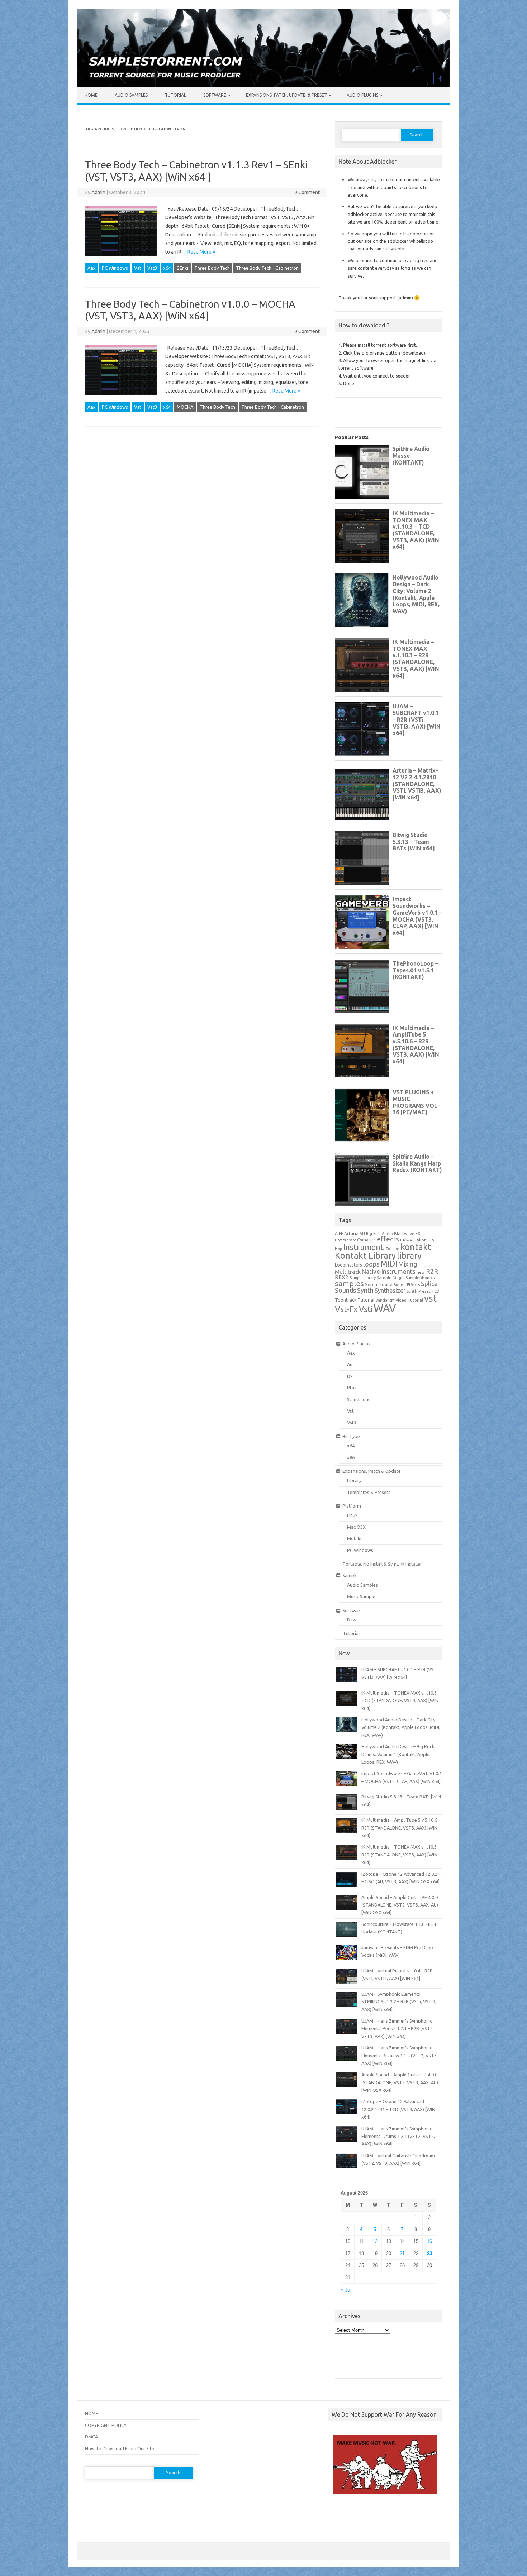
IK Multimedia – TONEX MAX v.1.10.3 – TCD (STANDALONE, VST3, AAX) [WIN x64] (401, 1700)
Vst (138, 268)
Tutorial (175, 95)
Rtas (352, 1388)
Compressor (345, 1240)
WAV (385, 1308)
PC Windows (115, 268)
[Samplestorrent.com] (263, 86)
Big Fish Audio (379, 1234)
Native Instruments (389, 1271)
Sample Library (363, 1278)
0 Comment (307, 192)
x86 (351, 1457)
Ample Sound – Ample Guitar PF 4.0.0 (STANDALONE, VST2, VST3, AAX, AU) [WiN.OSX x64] (400, 1905)
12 (375, 2241)
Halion (420, 1240)
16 (429, 2241)
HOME (92, 2413)
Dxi (350, 1376)
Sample (350, 1575)
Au (350, 1364)
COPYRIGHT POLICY (106, 2425)
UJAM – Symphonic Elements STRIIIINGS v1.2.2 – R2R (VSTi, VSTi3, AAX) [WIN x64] (399, 2002)
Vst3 (152, 268)
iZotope (392, 1249)
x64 (167, 268)
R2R (432, 1271)
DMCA (91, 2437)
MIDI (389, 1264)
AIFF (339, 1233)
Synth (365, 1290)
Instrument (363, 1247)
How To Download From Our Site (120, 2448)
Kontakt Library (365, 1255)
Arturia (351, 1233)
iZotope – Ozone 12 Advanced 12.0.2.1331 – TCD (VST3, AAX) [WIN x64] (398, 2109)
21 (402, 2253)
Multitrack (348, 1272)
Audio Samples (131, 95)
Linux (352, 1515)
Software (215, 95)
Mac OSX (356, 1527)
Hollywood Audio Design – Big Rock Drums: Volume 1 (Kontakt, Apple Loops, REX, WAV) (398, 1754)
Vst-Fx (346, 1309)
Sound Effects (407, 1285)
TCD (436, 1291)
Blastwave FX (407, 1233)
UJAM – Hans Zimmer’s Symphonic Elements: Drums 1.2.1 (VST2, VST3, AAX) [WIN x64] (398, 2136)
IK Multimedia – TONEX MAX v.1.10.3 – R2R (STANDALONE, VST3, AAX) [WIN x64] (401, 1854)
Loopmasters (348, 1265)
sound (386, 1284)
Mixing (408, 1264)
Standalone (359, 1399)
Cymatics (366, 1240)
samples (349, 1283)
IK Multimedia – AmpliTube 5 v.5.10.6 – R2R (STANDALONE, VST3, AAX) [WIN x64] (401, 1828)
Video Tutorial (409, 1300)
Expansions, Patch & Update (372, 1471)
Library (354, 1480)
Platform (352, 1506)
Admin (98, 192)
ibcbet (338, 2513)
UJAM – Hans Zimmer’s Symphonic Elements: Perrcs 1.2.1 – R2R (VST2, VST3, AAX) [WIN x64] (398, 2029)
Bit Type (351, 1436)
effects (388, 1239)
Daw (352, 1620)
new (421, 1272)
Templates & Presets (369, 1492)
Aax (92, 268)
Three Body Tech (212, 268)
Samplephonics (420, 1277)
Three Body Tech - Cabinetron (267, 268)
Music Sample (361, 1596)
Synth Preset (419, 1291)
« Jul (346, 2290)
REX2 (342, 1277)
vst (431, 1298)
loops (371, 1264)
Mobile (354, 1538)
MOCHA (185, 407)
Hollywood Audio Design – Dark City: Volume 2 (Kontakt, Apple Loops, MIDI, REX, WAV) (401, 1727)
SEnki (182, 268)
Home (91, 95)
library (409, 1255)
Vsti (366, 1309)
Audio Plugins (362, 95)
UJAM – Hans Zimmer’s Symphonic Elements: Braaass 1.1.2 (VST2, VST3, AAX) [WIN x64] (400, 2055)
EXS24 (406, 1240)
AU (362, 1234)
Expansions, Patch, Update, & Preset (286, 95)
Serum (372, 1284)
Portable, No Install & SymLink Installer (382, 1564)
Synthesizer (390, 1291)
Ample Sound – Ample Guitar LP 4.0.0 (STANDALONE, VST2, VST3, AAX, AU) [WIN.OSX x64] (400, 2082)
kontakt (416, 1247)
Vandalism (385, 1300)
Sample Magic (391, 1277)
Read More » (201, 252)
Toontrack (346, 1300)
